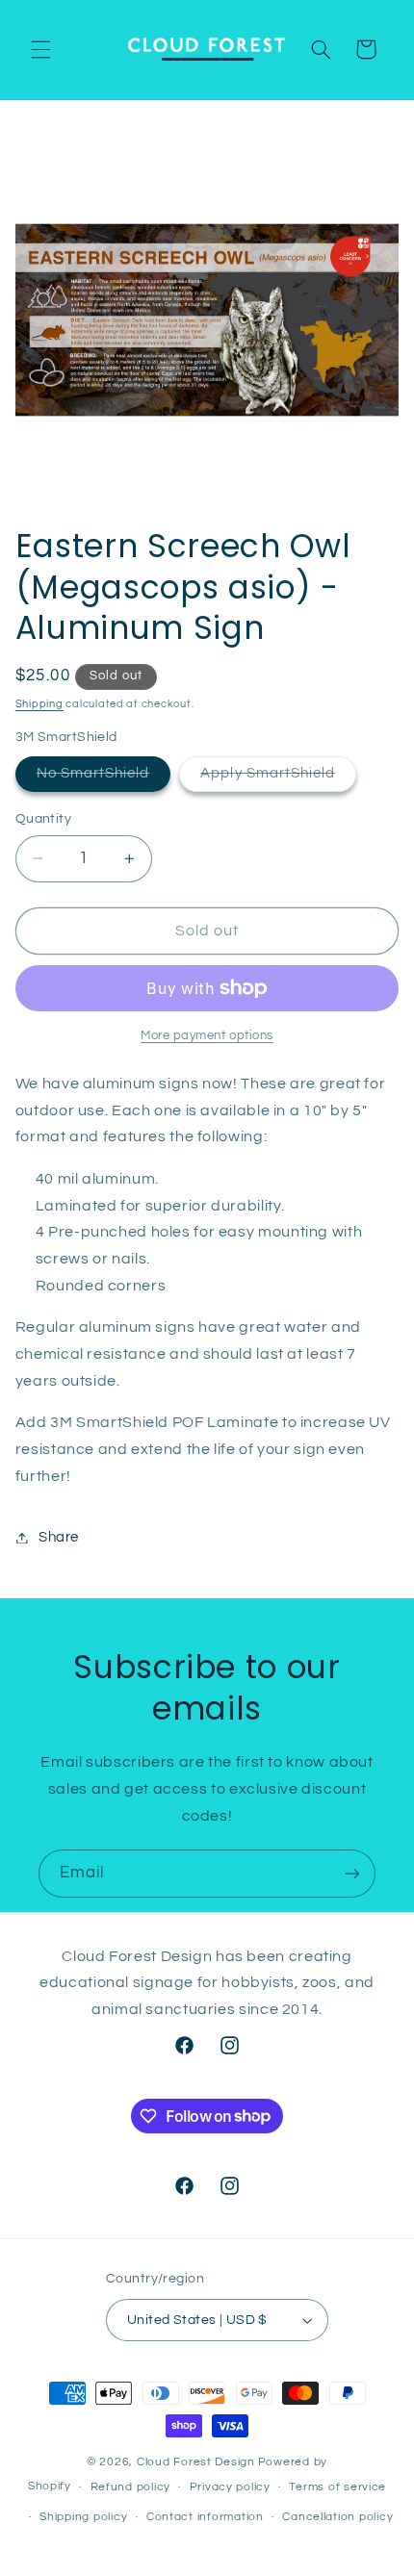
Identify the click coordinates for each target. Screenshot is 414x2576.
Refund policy (131, 2487)
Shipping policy (83, 2517)
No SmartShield (104, 778)
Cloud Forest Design (196, 2462)
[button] (40, 49)
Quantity (43, 819)
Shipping (39, 704)
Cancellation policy (337, 2517)
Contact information (205, 2517)
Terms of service (337, 2487)
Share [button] (59, 1537)
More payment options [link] (207, 1036)
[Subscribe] (352, 1873)
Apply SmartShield (278, 778)
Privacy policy (230, 2487)
